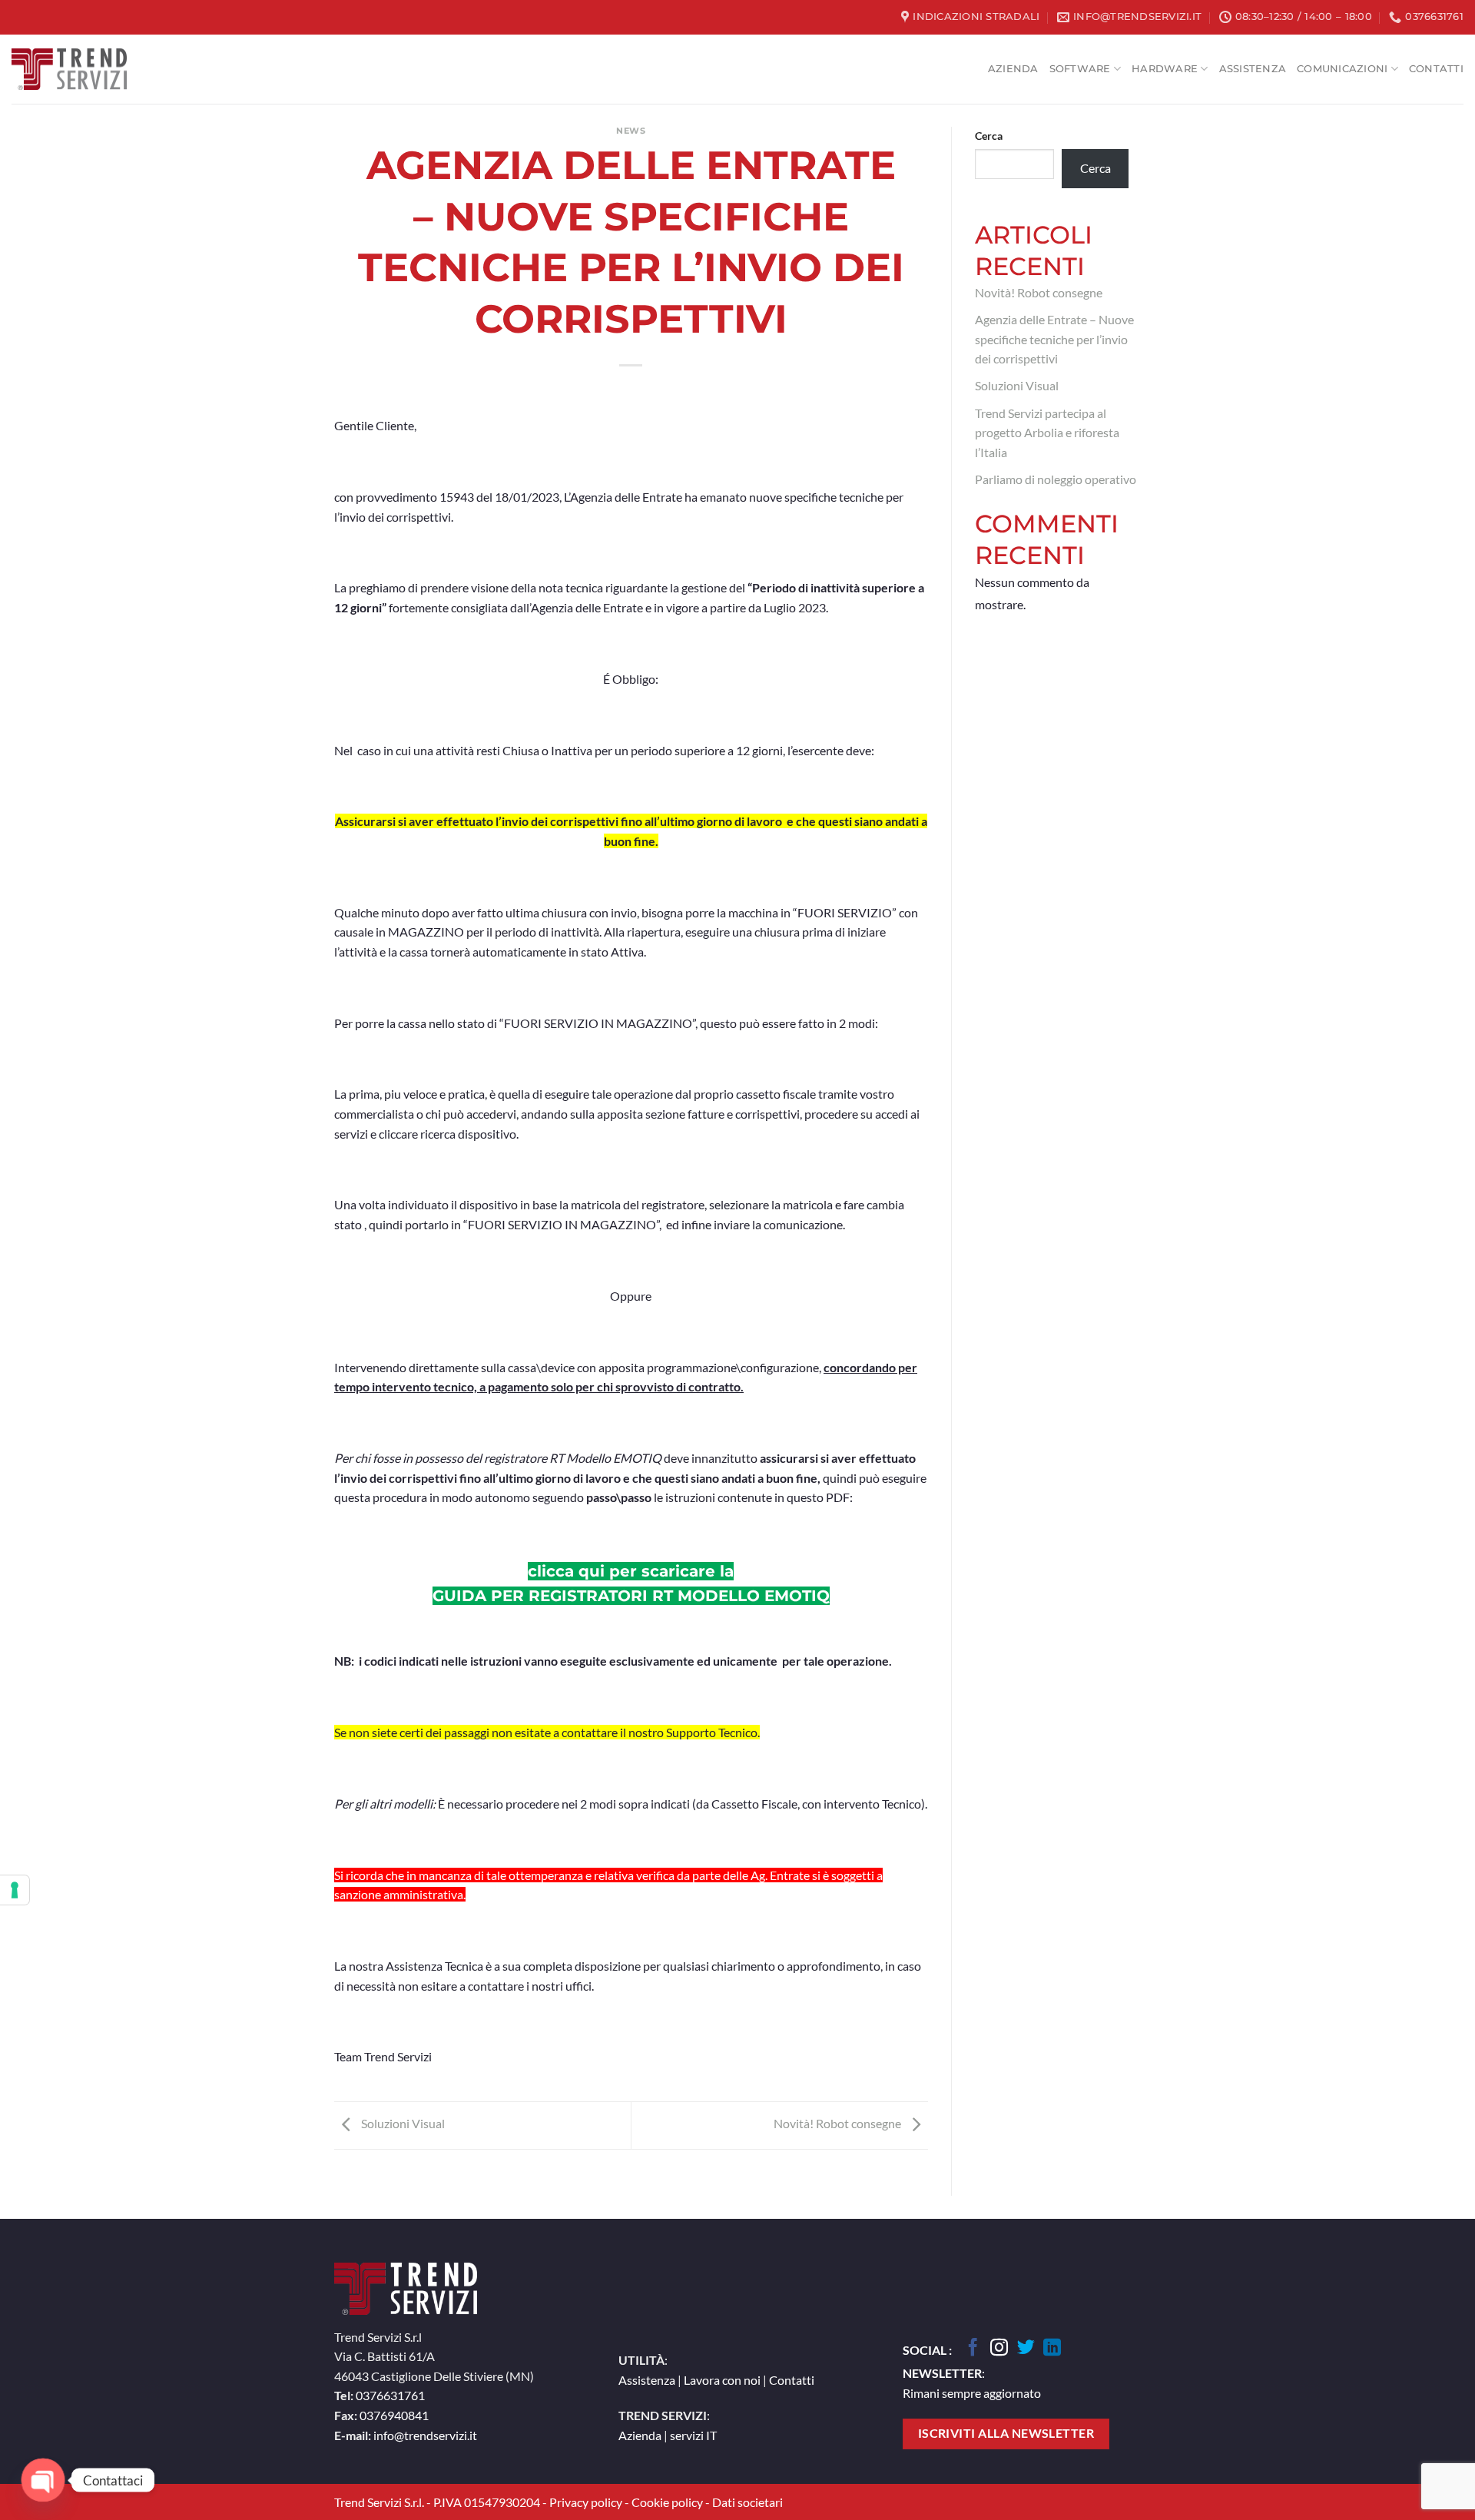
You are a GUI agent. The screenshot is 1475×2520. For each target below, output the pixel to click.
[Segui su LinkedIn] (1052, 2349)
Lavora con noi (722, 2380)
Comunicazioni (1342, 69)
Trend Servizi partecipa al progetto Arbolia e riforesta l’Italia (1047, 433)
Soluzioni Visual (402, 2123)
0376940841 (394, 2415)
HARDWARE (1165, 69)
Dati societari (747, 2502)
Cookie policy (667, 2502)
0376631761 (390, 2395)
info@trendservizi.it (425, 2435)
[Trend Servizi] (69, 69)
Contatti (1436, 69)
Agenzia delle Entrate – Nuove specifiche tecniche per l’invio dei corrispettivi (1054, 339)
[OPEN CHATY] (43, 2480)
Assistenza (1253, 69)
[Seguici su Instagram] (999, 2349)
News (631, 131)
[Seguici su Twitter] (1026, 2349)
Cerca (989, 136)
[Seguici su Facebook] (973, 2349)
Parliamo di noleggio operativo (1056, 479)
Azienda (1013, 69)
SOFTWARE (1080, 69)
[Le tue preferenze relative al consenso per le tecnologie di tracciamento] (15, 1890)
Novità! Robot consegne (839, 2123)
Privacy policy (586, 2502)
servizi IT (693, 2435)
